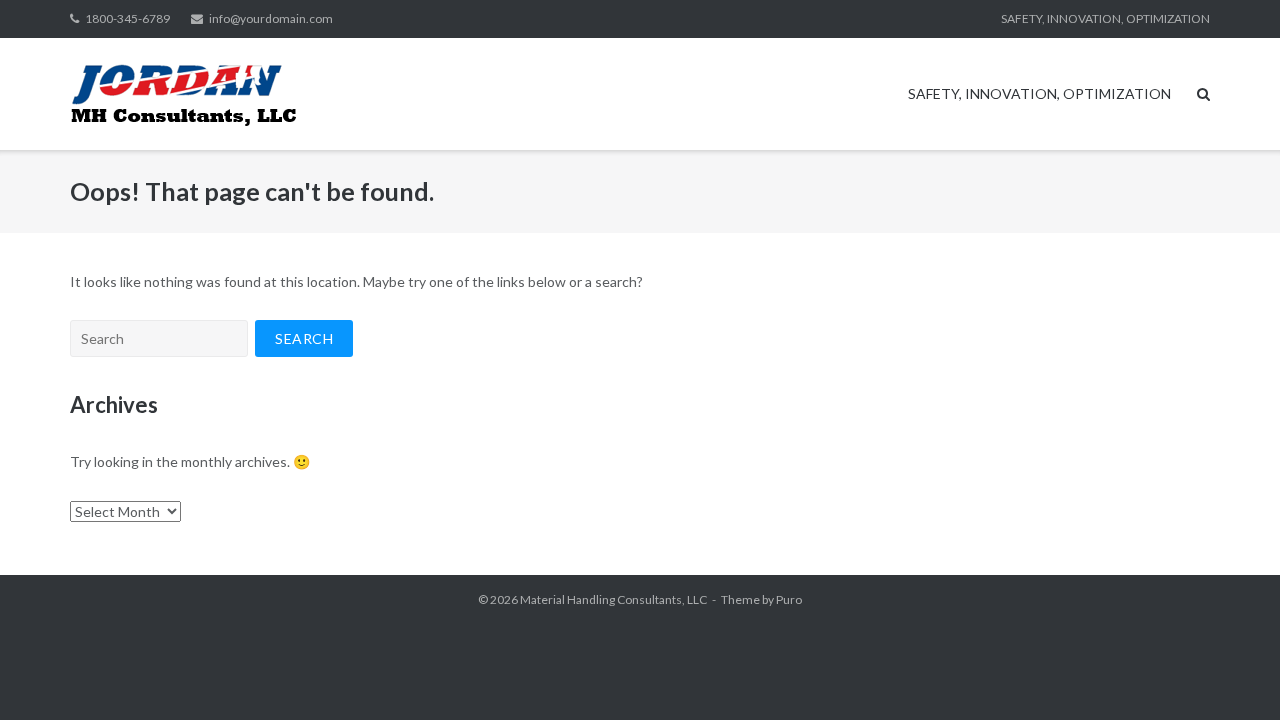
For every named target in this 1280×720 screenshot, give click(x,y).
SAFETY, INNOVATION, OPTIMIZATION (1105, 18)
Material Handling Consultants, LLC (613, 599)
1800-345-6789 (127, 18)
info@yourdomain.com (271, 18)
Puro (789, 599)
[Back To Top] (1230, 672)
